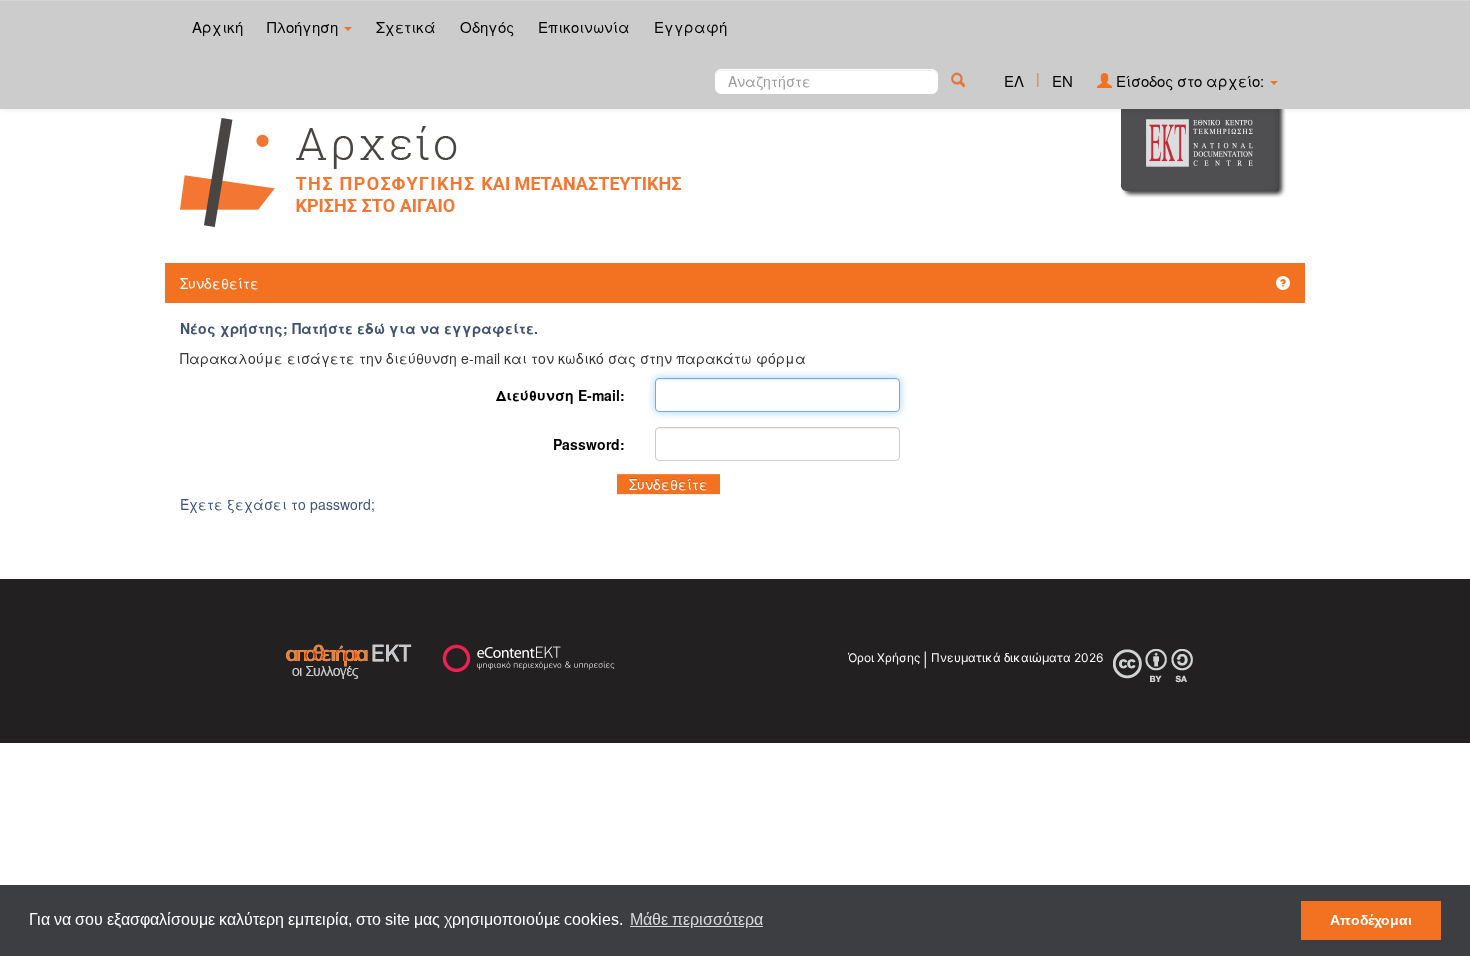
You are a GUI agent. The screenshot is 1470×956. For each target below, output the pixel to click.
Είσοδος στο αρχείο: (1190, 80)
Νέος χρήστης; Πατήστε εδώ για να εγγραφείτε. (359, 328)
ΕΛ (1014, 80)
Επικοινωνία (584, 26)
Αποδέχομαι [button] (1371, 920)
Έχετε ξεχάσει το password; (277, 504)
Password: (589, 444)
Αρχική (217, 26)
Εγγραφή (690, 26)
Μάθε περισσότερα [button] (696, 919)
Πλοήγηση (304, 26)
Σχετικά (406, 26)
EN (1062, 80)
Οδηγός (487, 26)
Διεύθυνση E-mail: (560, 395)
